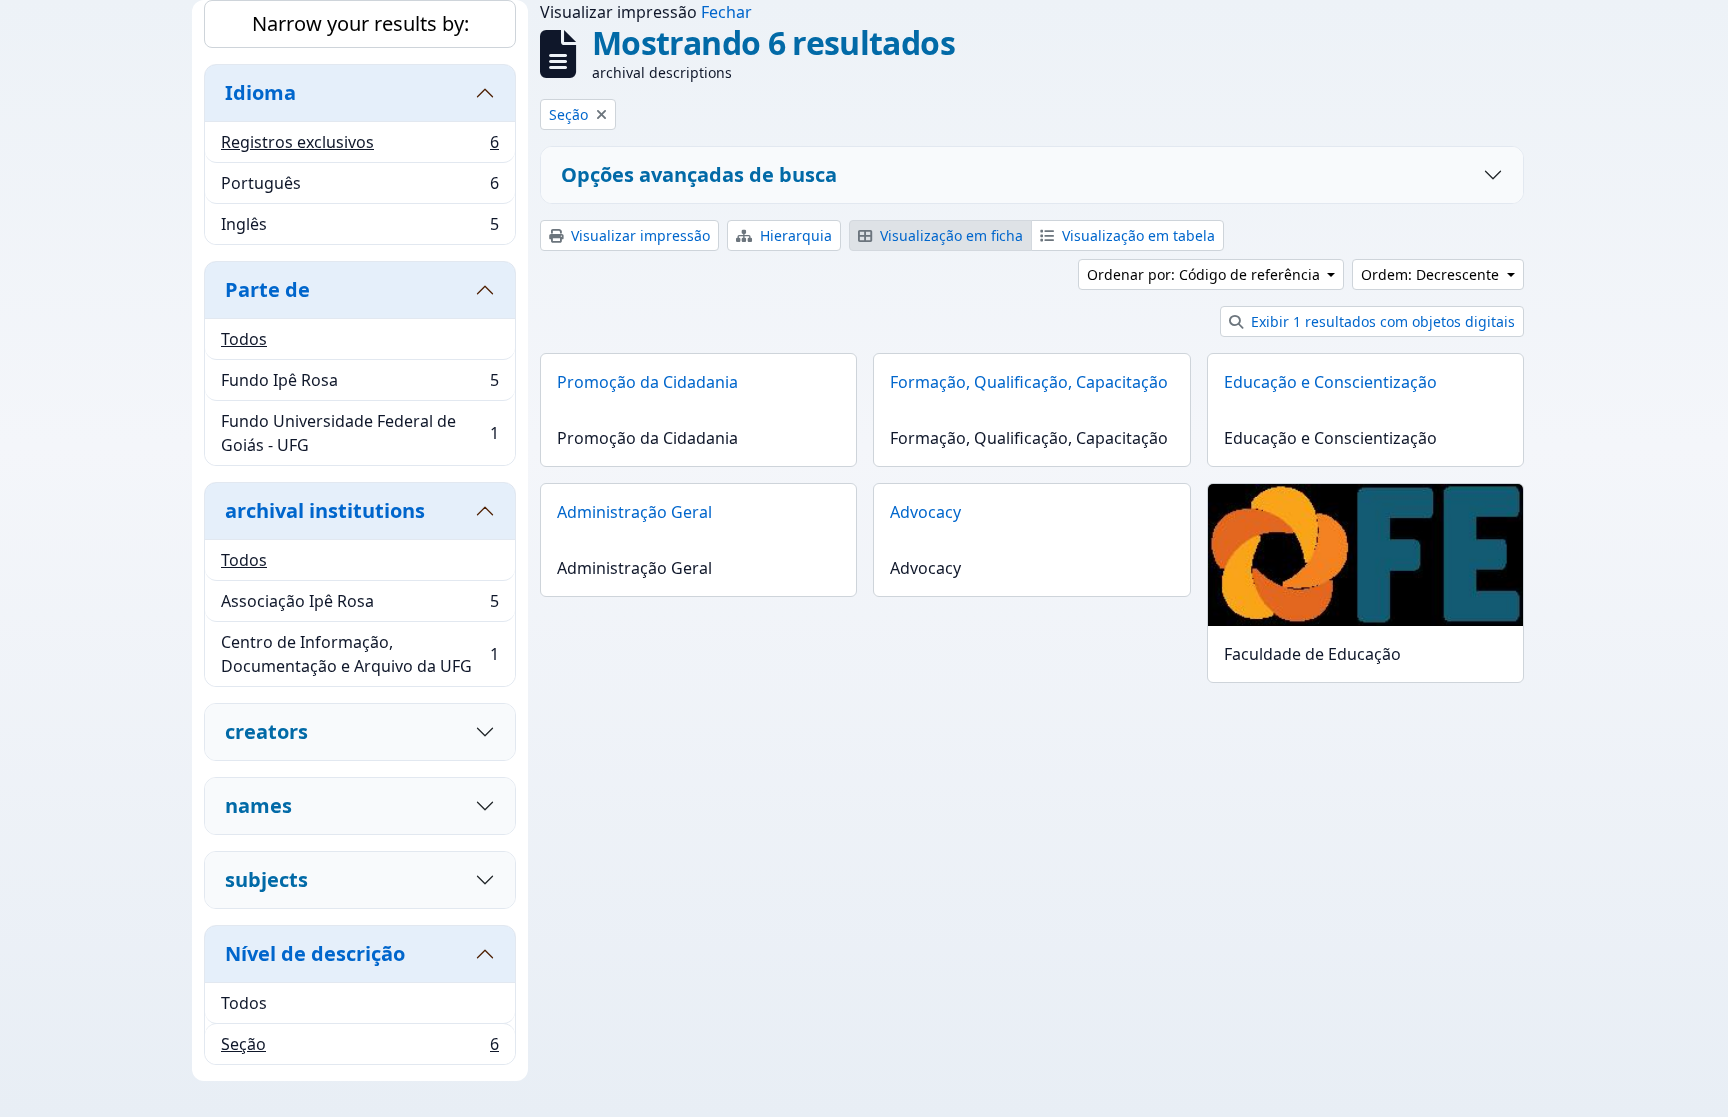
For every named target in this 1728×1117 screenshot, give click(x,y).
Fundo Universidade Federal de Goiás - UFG (359, 433)
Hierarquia (794, 235)
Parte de (267, 289)
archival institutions (325, 510)
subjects (266, 879)
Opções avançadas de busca (699, 174)
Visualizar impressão (638, 235)
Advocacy (925, 512)
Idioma (260, 92)
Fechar (726, 12)
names (258, 805)
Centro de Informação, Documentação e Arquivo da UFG (359, 654)
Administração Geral (634, 512)
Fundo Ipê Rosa (359, 385)
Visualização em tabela (1136, 235)
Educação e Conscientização (1330, 382)
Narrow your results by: (360, 23)
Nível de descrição (315, 953)
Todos (244, 339)
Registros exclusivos (359, 147)
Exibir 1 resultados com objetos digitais (1381, 321)
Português (359, 188)
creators (266, 731)
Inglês (359, 228)
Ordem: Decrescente (1432, 274)
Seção (359, 1048)
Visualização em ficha (949, 235)
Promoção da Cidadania (647, 382)
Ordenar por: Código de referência (1205, 274)
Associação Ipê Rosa (359, 606)
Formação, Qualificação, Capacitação (1029, 382)
